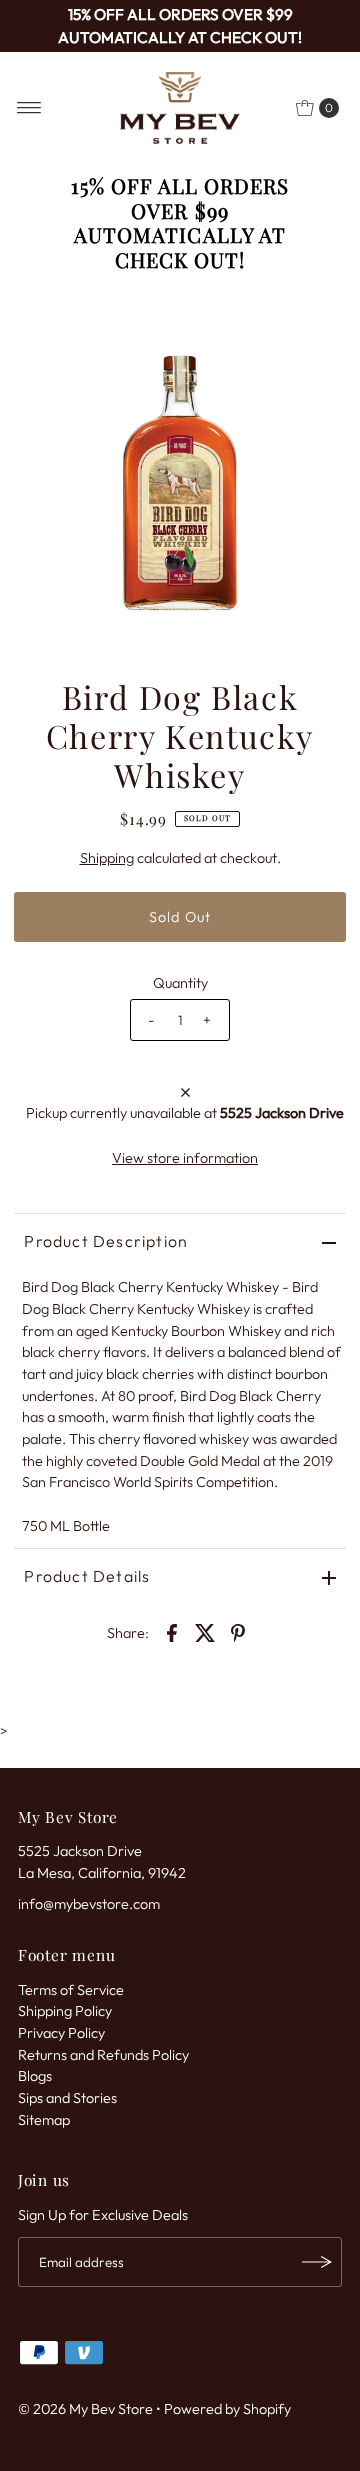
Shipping (107, 858)
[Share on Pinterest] (238, 1631)
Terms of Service (71, 1990)
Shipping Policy (65, 2011)
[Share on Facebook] (172, 1631)
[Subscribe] (317, 2262)
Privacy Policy (61, 2033)
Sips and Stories (67, 2098)
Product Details (87, 1576)
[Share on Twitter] (205, 1631)
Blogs (35, 2076)
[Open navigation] (29, 108)
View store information (185, 1158)
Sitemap (44, 2120)
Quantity (180, 983)
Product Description (106, 1241)
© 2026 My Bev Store (85, 2409)
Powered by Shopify (227, 2409)
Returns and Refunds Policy (103, 2055)
